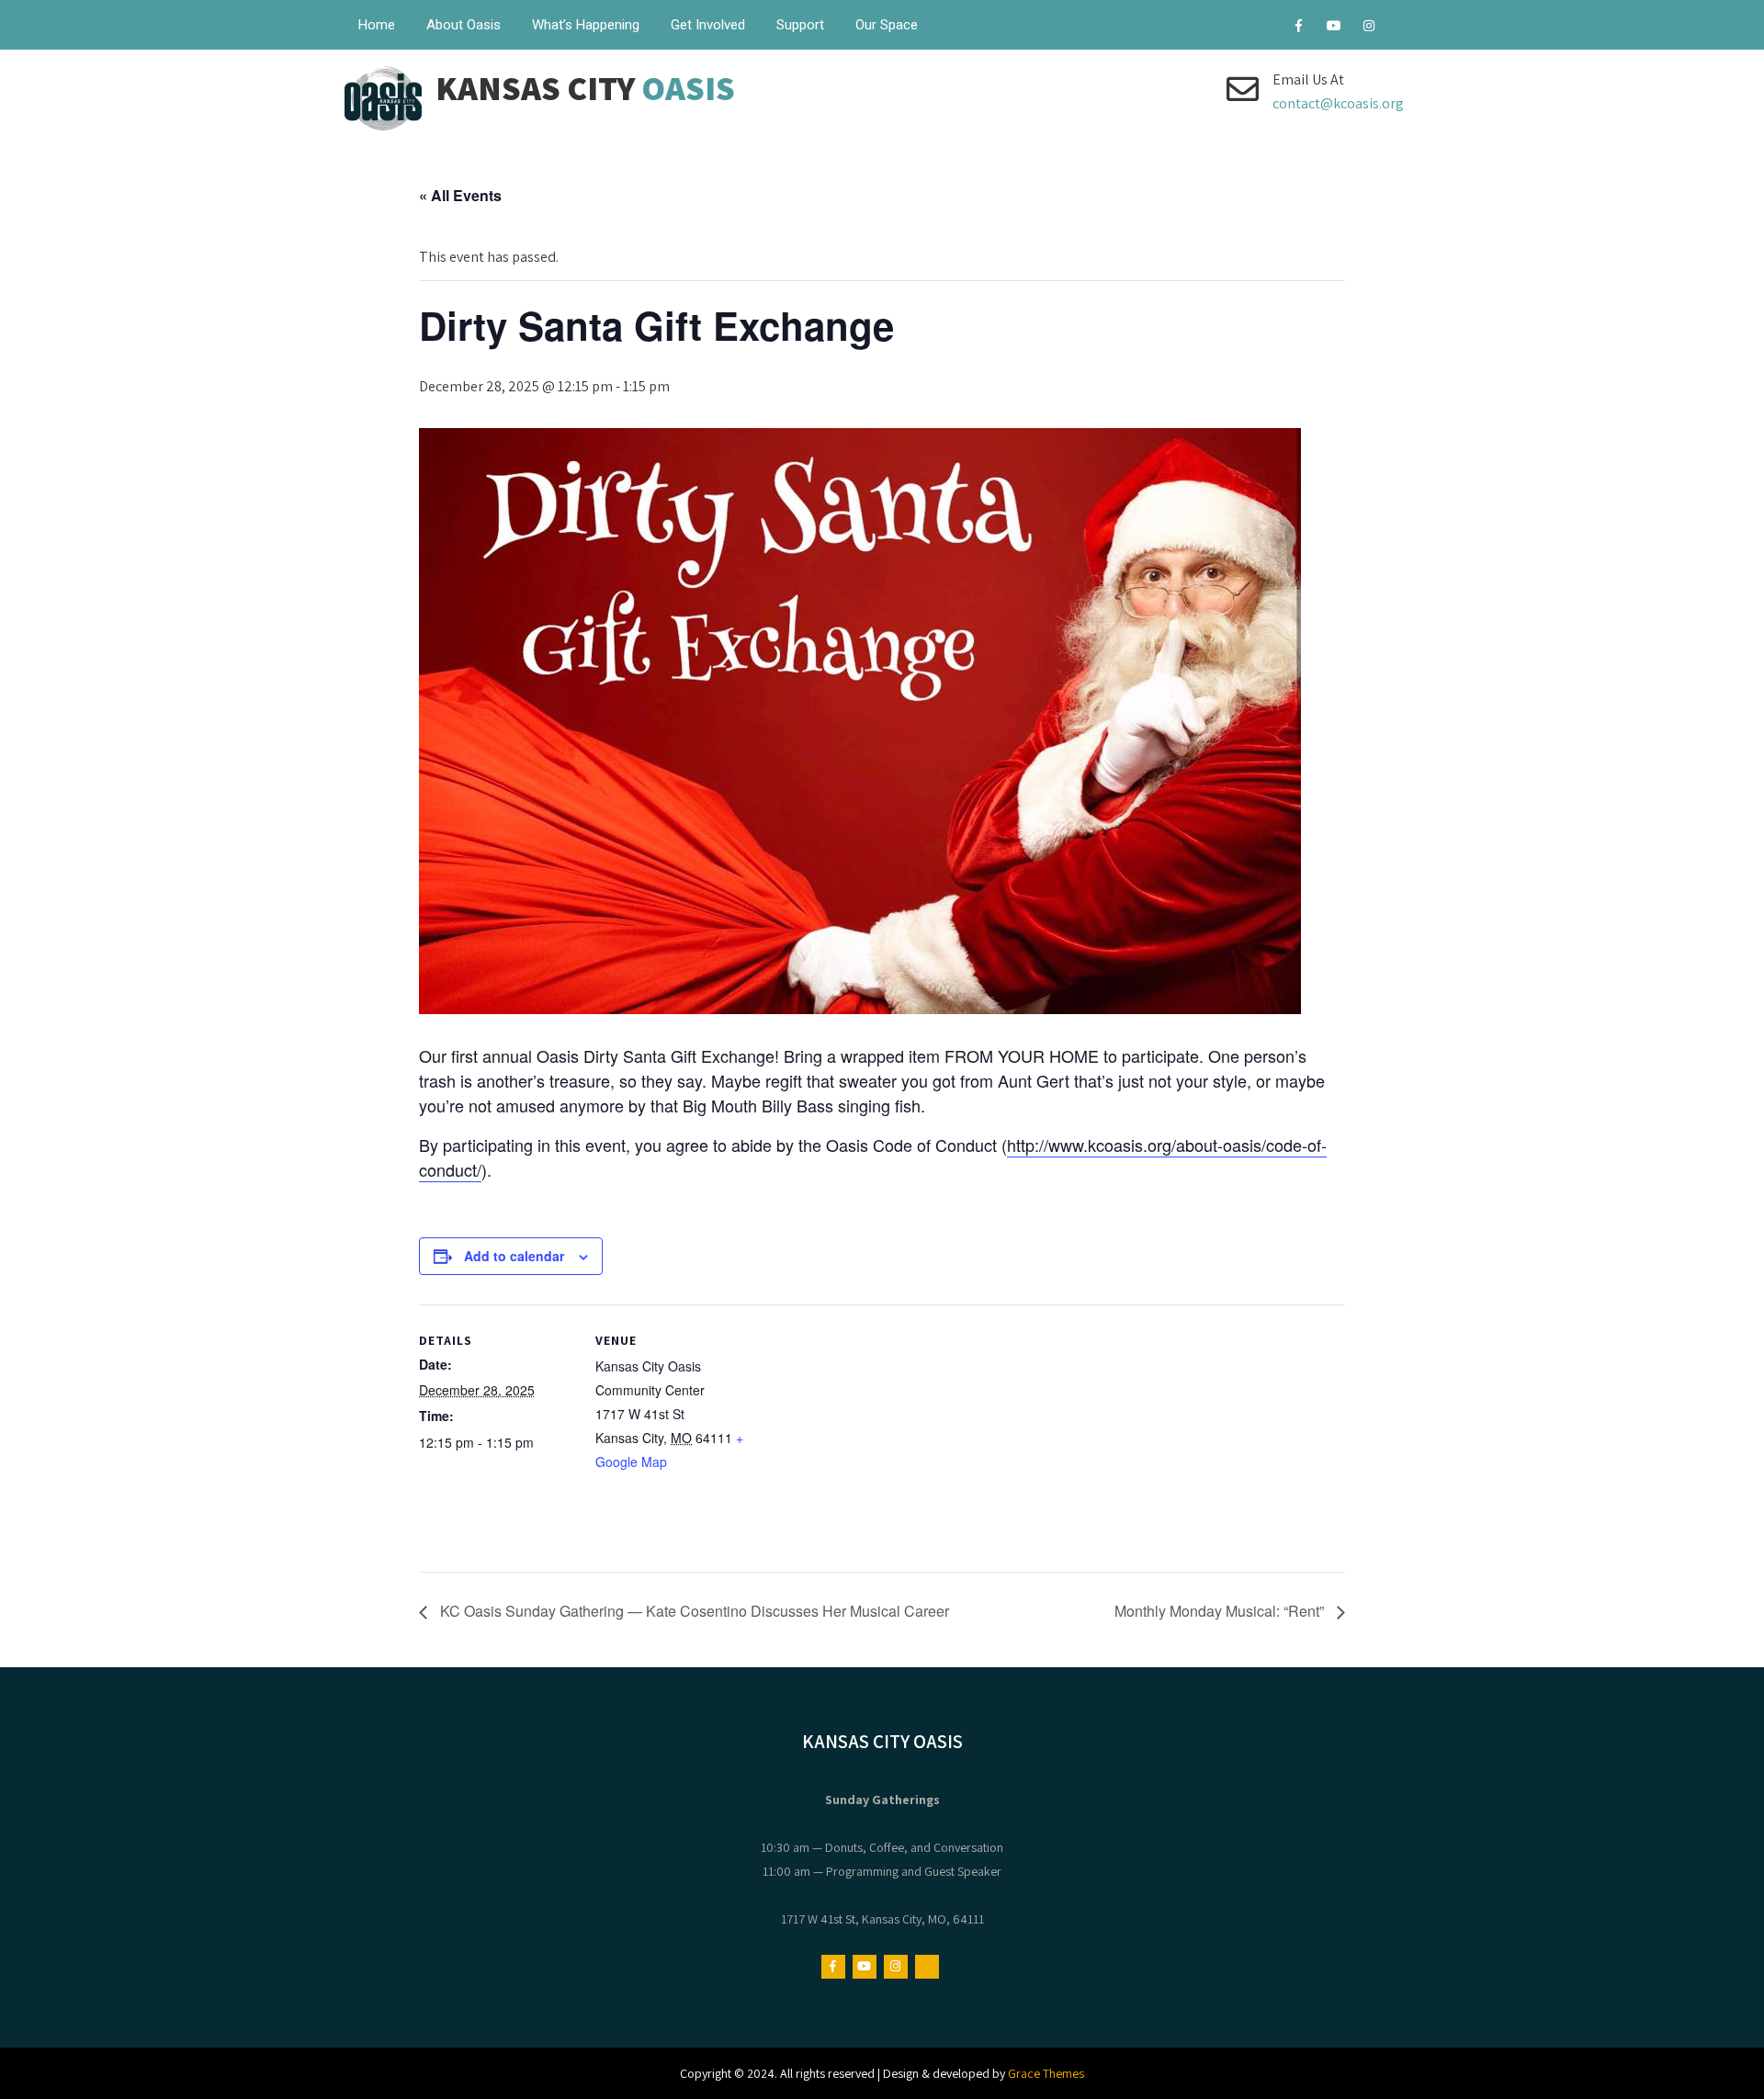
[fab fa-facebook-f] (1299, 28)
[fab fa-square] (1403, 28)
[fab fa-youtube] (1334, 28)
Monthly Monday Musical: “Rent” (1221, 1611)
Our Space (887, 25)
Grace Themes (1046, 2073)
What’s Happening (586, 25)
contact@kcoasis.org (1338, 103)
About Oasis (464, 25)
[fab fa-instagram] (1368, 28)
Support (800, 25)
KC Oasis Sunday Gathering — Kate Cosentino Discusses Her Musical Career (693, 1611)
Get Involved (708, 25)
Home (377, 25)
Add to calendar (514, 1256)
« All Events (460, 195)
